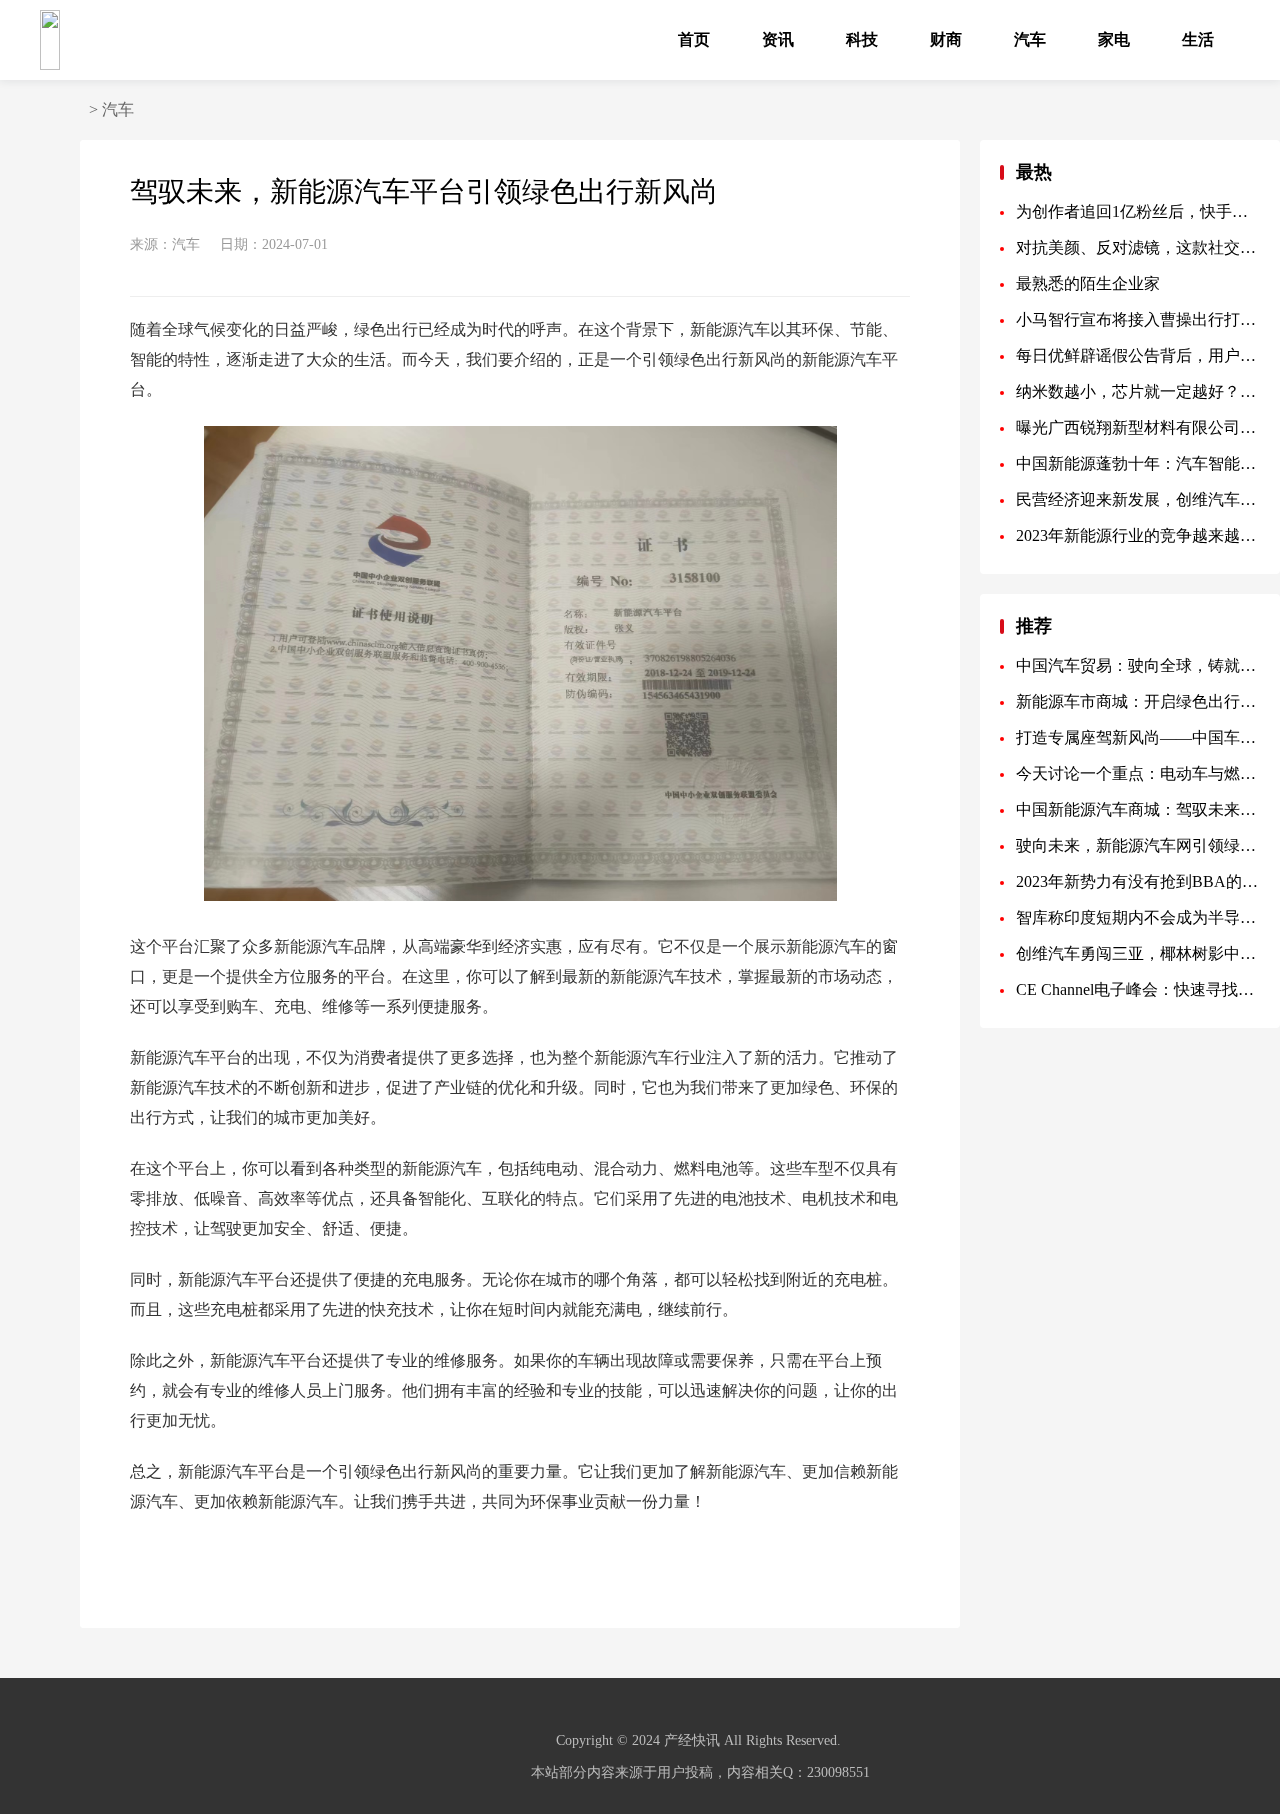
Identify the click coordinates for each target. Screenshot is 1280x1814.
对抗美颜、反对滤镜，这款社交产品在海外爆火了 (1138, 247)
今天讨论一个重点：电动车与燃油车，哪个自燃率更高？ (1138, 773)
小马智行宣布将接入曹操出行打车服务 (1138, 319)
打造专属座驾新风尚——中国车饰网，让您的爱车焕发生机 (1138, 737)
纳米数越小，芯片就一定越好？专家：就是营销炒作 (1138, 391)
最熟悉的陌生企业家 (1088, 283)
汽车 (1030, 39)
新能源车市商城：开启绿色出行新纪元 (1138, 701)
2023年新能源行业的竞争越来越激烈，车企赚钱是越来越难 (1138, 535)
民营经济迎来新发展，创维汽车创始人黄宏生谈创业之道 (1138, 499)
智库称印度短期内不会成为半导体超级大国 (1138, 917)
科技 (862, 39)
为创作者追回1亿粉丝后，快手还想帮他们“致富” (1138, 211)
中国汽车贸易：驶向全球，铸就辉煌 (1138, 665)
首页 (694, 39)
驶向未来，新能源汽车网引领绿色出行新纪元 (1138, 845)
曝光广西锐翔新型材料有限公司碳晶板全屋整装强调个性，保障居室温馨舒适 (1138, 427)
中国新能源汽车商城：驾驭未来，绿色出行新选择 (1138, 809)
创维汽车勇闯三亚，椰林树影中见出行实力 (1138, 953)
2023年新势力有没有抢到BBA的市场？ (1138, 881)
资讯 (778, 39)
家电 (1114, 39)
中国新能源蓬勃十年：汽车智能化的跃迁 (1138, 463)
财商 (946, 39)
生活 (1198, 39)
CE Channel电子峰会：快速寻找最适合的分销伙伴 (1138, 989)
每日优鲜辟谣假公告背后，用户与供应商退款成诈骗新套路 (1138, 355)
